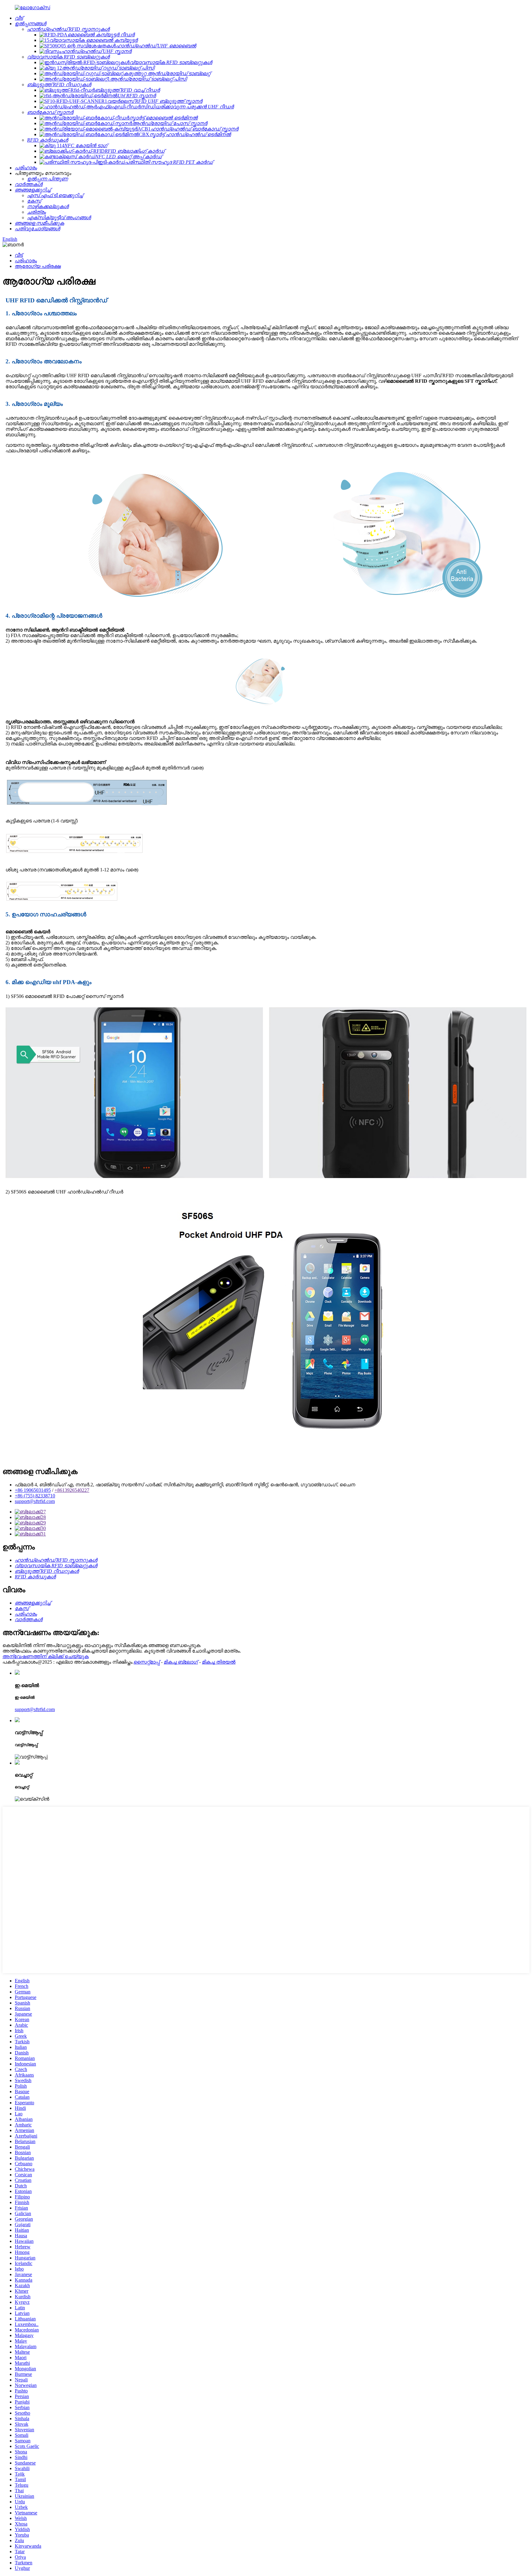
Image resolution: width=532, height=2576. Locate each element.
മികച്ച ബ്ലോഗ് (181, 1662)
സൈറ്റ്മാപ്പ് (147, 1662)
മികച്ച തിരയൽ (219, 1662)
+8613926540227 (72, 1490)
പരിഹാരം (26, 261)
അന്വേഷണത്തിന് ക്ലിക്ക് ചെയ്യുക (46, 1656)
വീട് (19, 255)
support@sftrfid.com (35, 1501)
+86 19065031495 (33, 1490)
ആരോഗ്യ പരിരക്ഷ (38, 266)
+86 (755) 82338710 (35, 1496)
